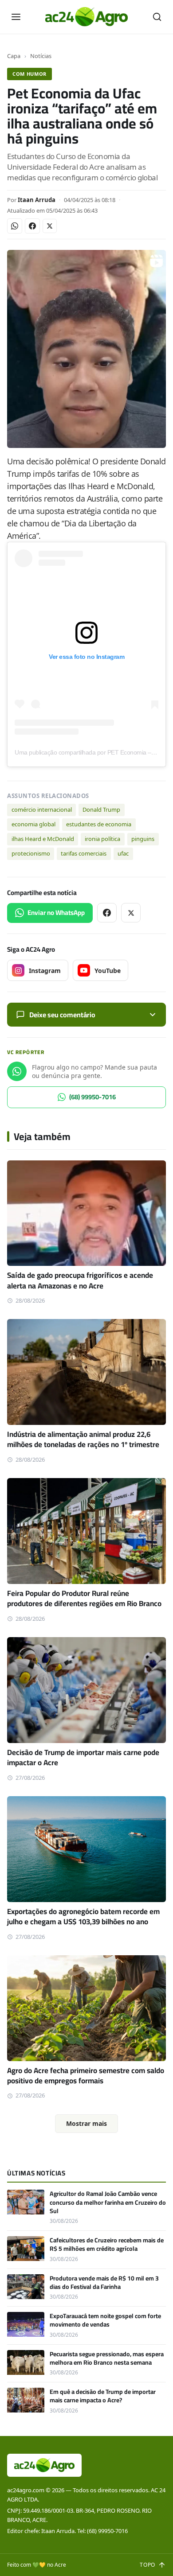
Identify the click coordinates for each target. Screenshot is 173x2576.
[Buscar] (157, 17)
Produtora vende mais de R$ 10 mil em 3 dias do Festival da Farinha (104, 2282)
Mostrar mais (86, 2123)
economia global (33, 824)
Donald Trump (101, 809)
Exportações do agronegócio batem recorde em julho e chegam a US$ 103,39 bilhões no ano (83, 1916)
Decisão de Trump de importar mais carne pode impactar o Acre (83, 1757)
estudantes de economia (99, 824)
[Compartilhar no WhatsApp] (15, 226)
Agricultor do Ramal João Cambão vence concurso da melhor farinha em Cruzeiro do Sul (108, 2202)
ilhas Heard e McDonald (43, 839)
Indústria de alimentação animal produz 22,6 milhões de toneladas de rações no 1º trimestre (83, 1439)
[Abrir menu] (16, 17)
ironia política (102, 839)
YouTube (108, 971)
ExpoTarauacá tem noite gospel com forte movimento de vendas (105, 2320)
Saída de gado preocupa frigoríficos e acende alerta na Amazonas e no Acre (80, 1280)
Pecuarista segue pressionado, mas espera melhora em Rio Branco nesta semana (107, 2358)
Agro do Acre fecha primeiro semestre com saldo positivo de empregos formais (86, 2076)
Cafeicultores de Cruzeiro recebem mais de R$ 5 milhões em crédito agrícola (107, 2244)
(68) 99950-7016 (92, 1097)
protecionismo (31, 853)
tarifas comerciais (84, 853)
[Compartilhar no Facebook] (32, 226)
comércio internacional (42, 809)
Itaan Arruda (37, 200)
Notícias (41, 56)
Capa (14, 56)
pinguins (143, 839)
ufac (123, 853)
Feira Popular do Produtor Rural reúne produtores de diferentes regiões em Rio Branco (84, 1598)
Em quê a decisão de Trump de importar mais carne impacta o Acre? (103, 2396)
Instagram (45, 971)
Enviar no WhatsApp (56, 912)
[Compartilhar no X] (50, 226)
